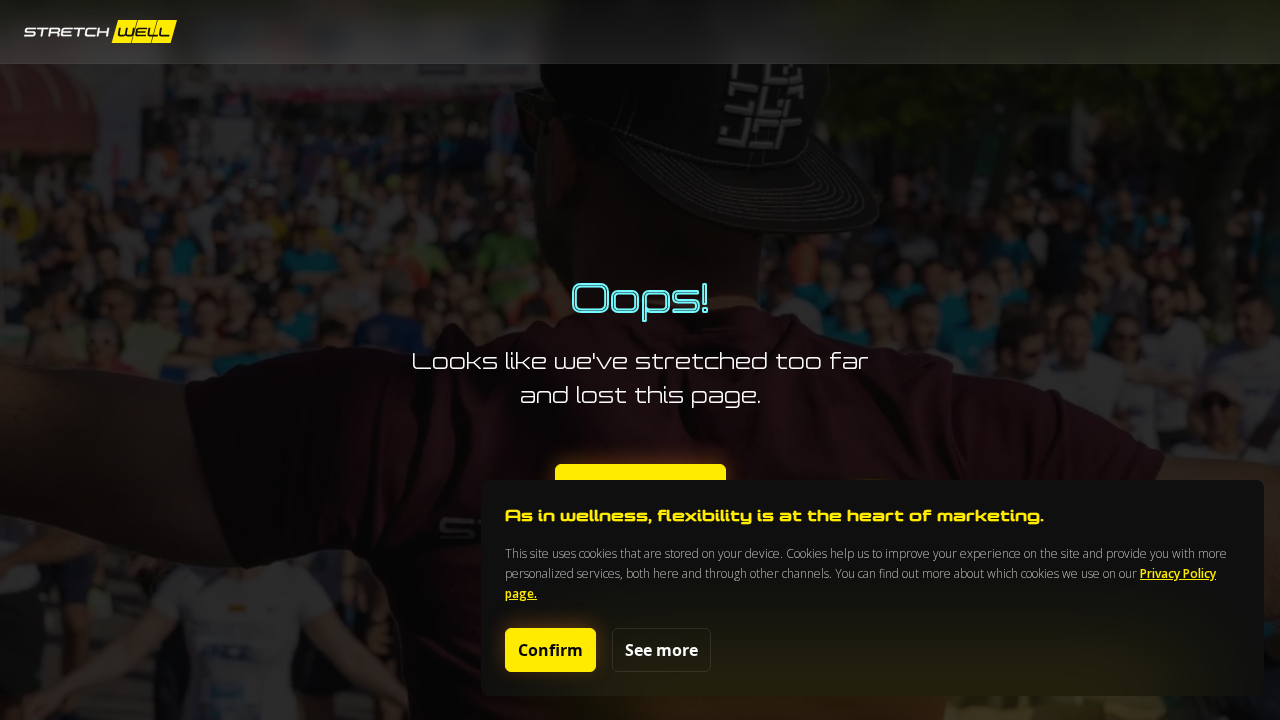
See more (661, 650)
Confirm (550, 650)
